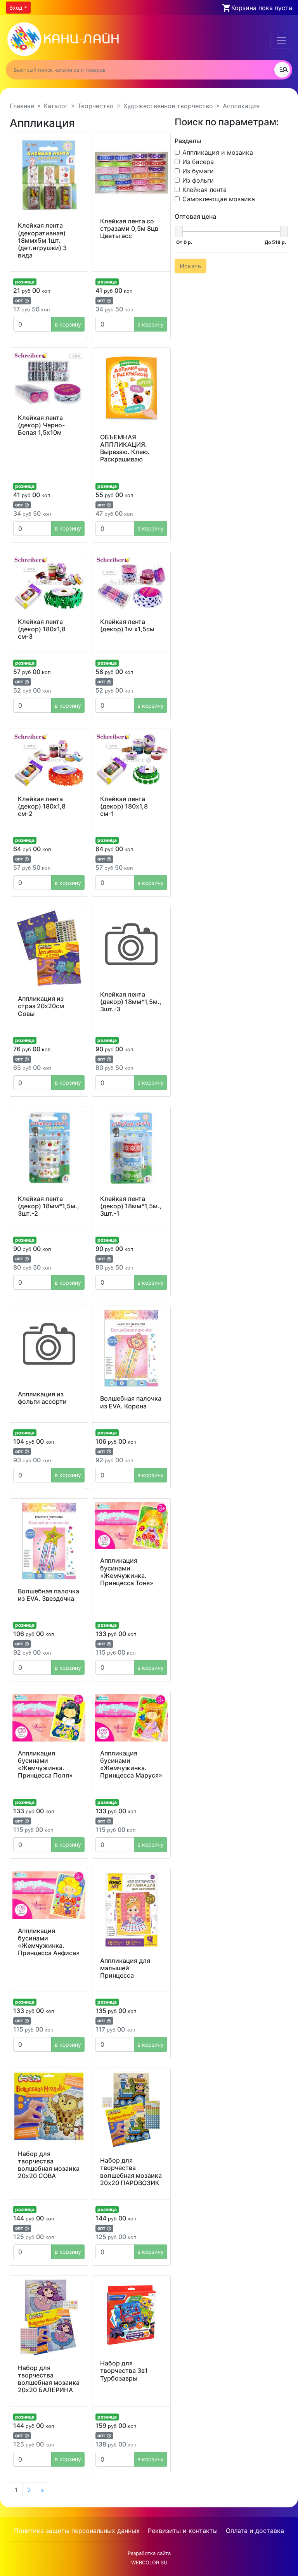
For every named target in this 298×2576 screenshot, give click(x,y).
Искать (191, 266)
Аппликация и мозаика (218, 152)
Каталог (56, 106)
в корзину (68, 324)
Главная (22, 106)
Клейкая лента (204, 190)
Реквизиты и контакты (183, 2531)
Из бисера (198, 162)
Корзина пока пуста (262, 8)
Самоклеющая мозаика (219, 199)
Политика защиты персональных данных (77, 2531)
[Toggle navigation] (281, 41)
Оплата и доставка (255, 2531)
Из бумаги (198, 171)
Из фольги (198, 180)
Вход (16, 8)
